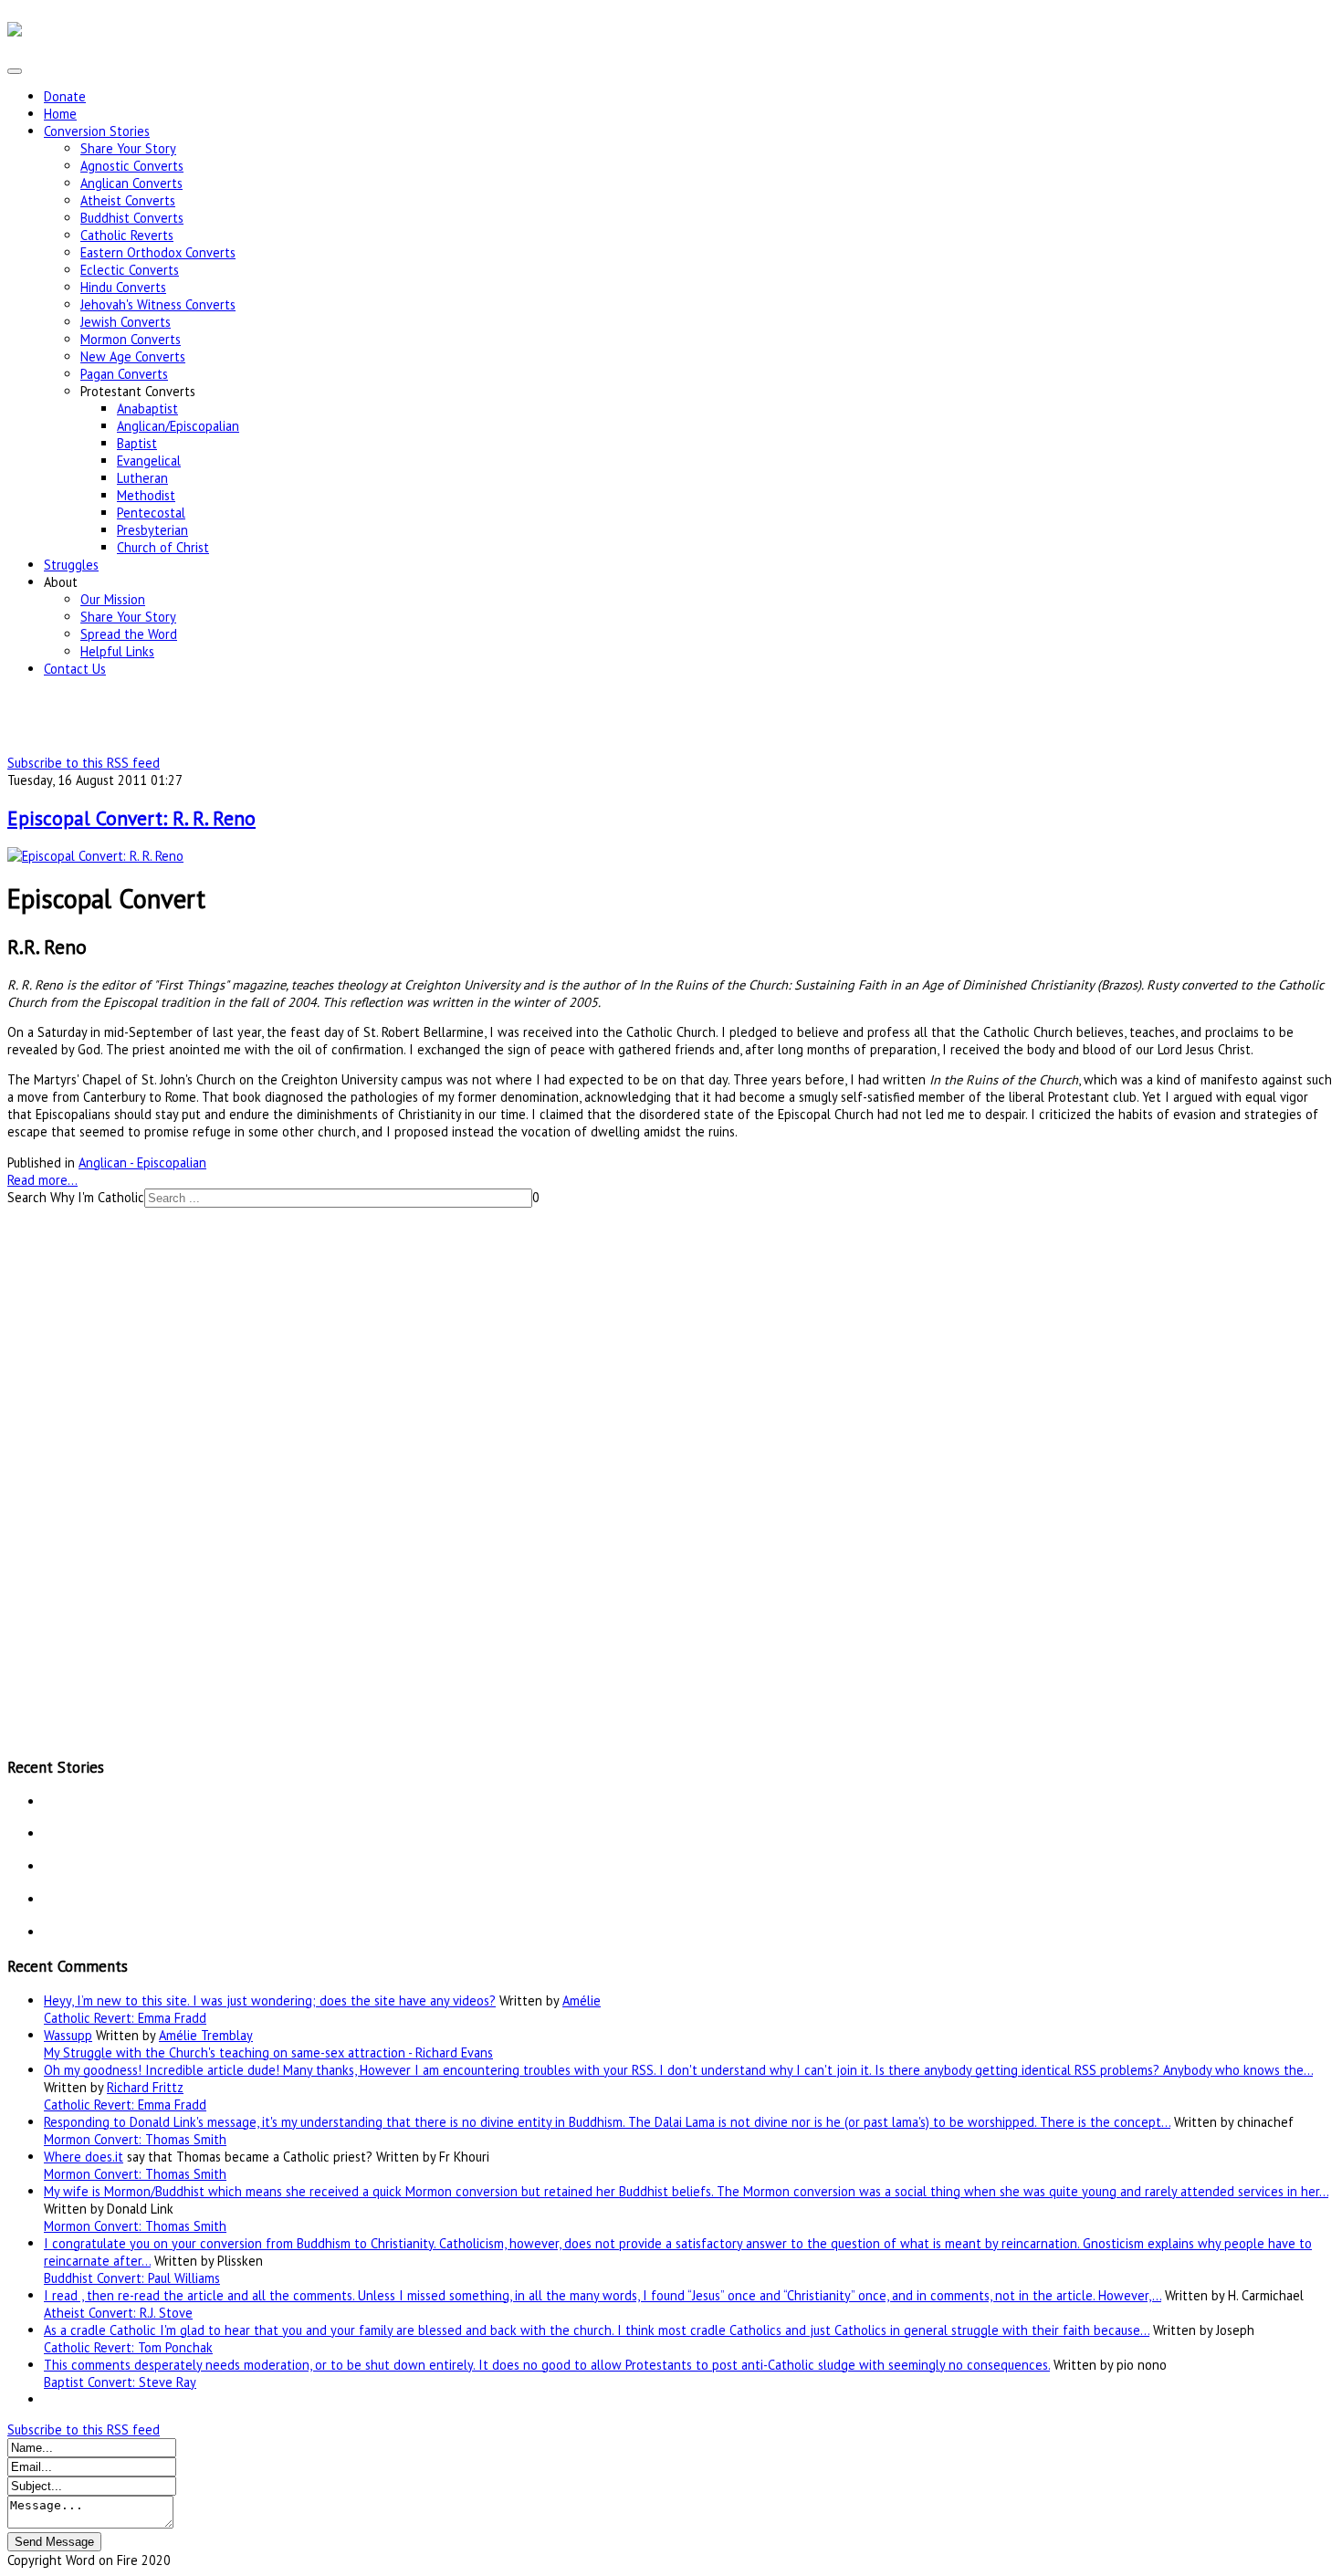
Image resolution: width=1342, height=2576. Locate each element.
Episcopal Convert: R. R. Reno (131, 818)
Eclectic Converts (130, 270)
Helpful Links (117, 651)
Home (60, 114)
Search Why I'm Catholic (76, 1197)
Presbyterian (152, 530)
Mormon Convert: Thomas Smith (135, 2139)
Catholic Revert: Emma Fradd (125, 2018)
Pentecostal (151, 513)
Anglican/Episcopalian (178, 426)
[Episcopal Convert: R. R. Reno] (95, 856)
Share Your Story (128, 148)
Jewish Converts (126, 322)
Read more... (42, 1180)
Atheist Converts (128, 200)
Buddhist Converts (132, 218)
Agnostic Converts (132, 166)
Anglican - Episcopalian (142, 1162)
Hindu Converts (123, 287)
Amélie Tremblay (206, 2035)
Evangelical (149, 461)
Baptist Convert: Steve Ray (120, 2382)
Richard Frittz (145, 2087)
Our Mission (113, 599)
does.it (104, 2157)
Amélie (582, 2000)
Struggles (71, 565)
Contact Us (75, 669)
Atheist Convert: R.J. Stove (118, 2313)
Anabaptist (147, 408)
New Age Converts (133, 356)
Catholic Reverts (127, 235)
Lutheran (142, 478)
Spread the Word (129, 634)
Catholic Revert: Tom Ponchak (128, 2347)
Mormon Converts (131, 339)
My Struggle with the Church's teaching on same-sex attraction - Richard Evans (268, 2052)
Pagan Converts (124, 374)
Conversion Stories (97, 131)
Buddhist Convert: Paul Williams (132, 2278)
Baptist (137, 443)
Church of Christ (163, 547)
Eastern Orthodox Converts (158, 252)
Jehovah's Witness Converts (158, 304)
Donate (65, 96)
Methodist (146, 495)
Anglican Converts (131, 183)
